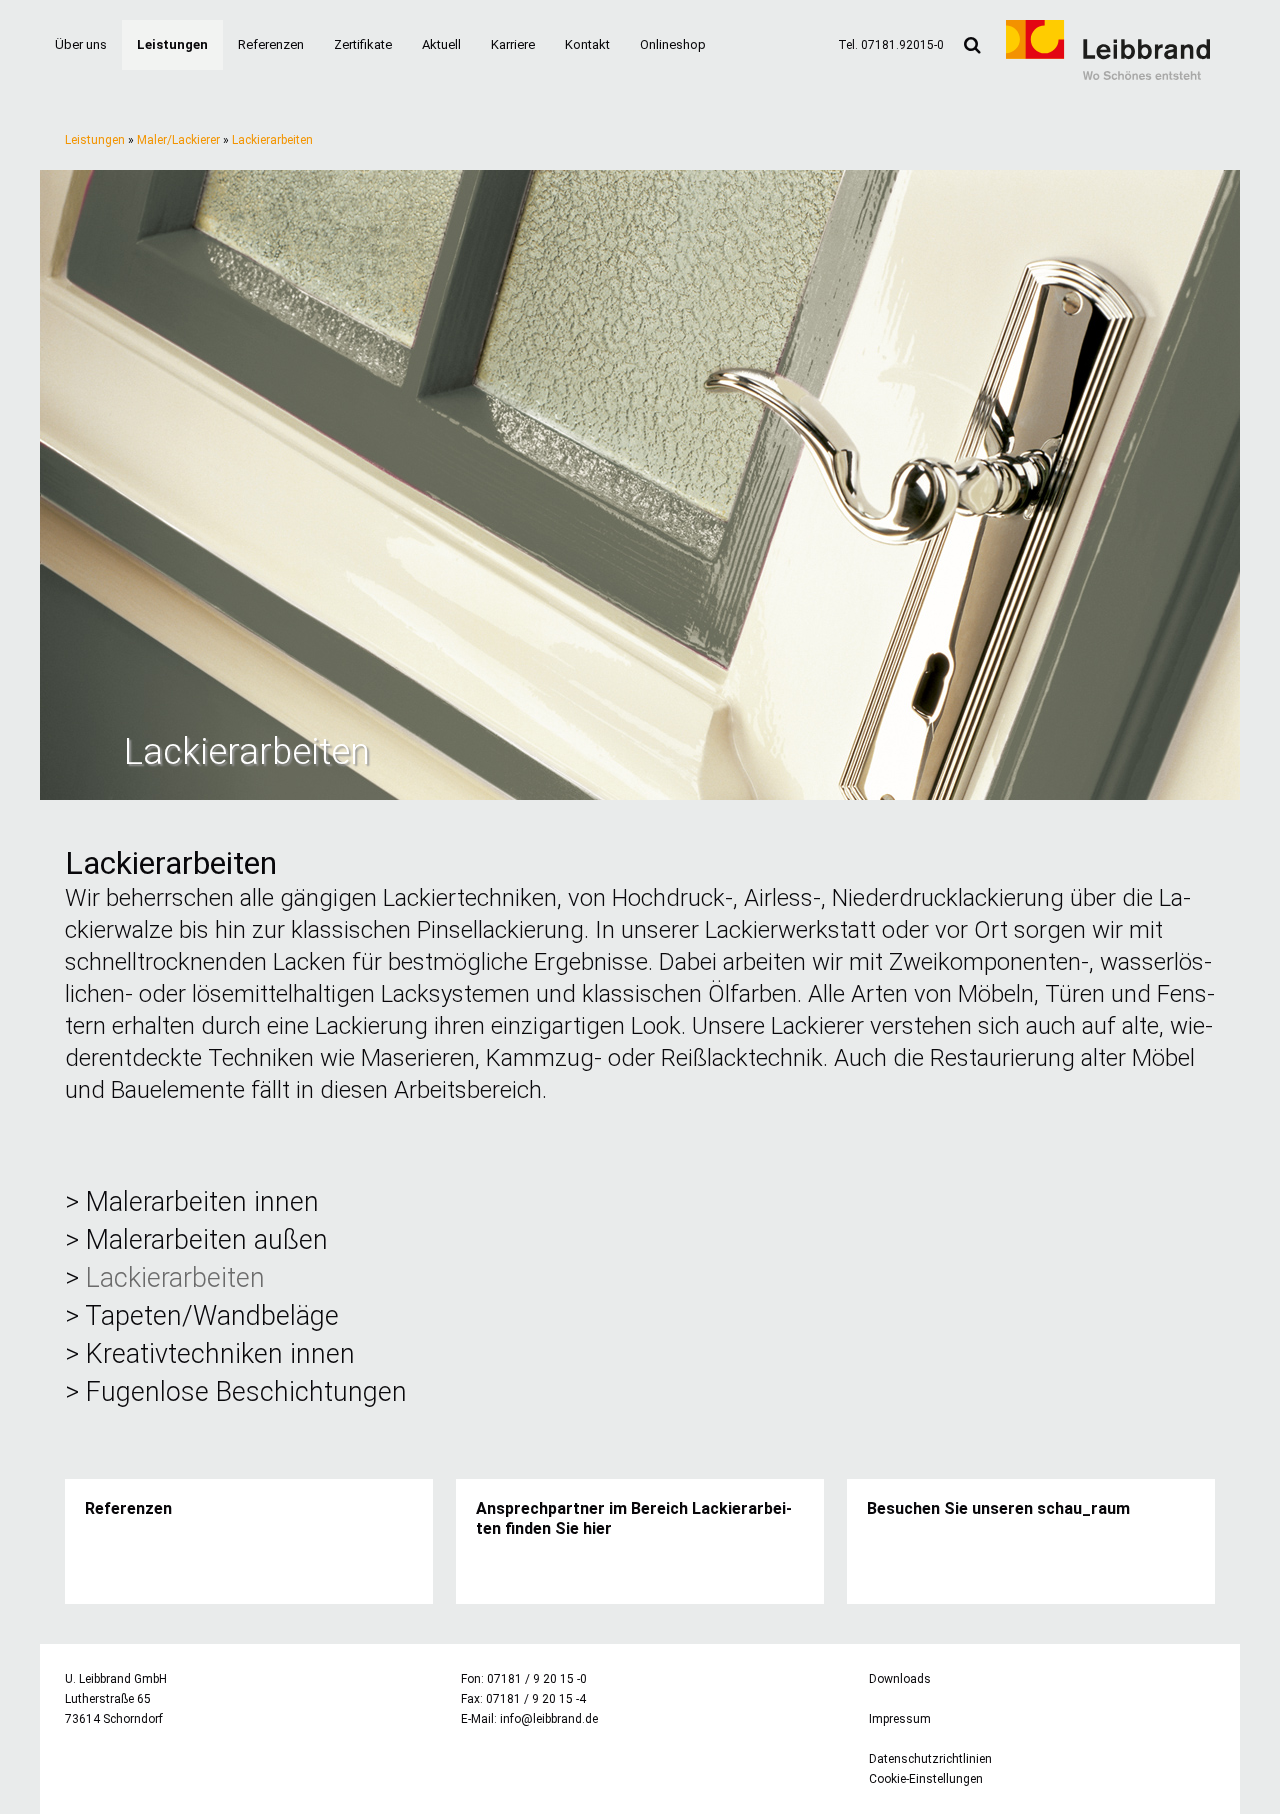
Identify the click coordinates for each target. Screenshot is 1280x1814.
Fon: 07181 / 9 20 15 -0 (524, 1679)
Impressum (900, 1719)
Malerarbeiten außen (207, 1240)
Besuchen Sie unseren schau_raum (998, 1508)
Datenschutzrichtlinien (930, 1759)
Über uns (81, 44)
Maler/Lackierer (178, 140)
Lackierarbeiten (272, 140)
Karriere (513, 44)
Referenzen (271, 44)
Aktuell (441, 44)
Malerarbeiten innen (202, 1202)
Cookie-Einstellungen (926, 1779)
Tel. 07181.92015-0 (891, 45)
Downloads (900, 1679)
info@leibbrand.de (549, 1719)
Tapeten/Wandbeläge (212, 1316)
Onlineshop (673, 44)
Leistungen (172, 44)
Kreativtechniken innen (220, 1354)
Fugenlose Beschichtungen (246, 1392)
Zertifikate (363, 44)
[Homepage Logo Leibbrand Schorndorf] (1108, 76)
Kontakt (587, 44)
